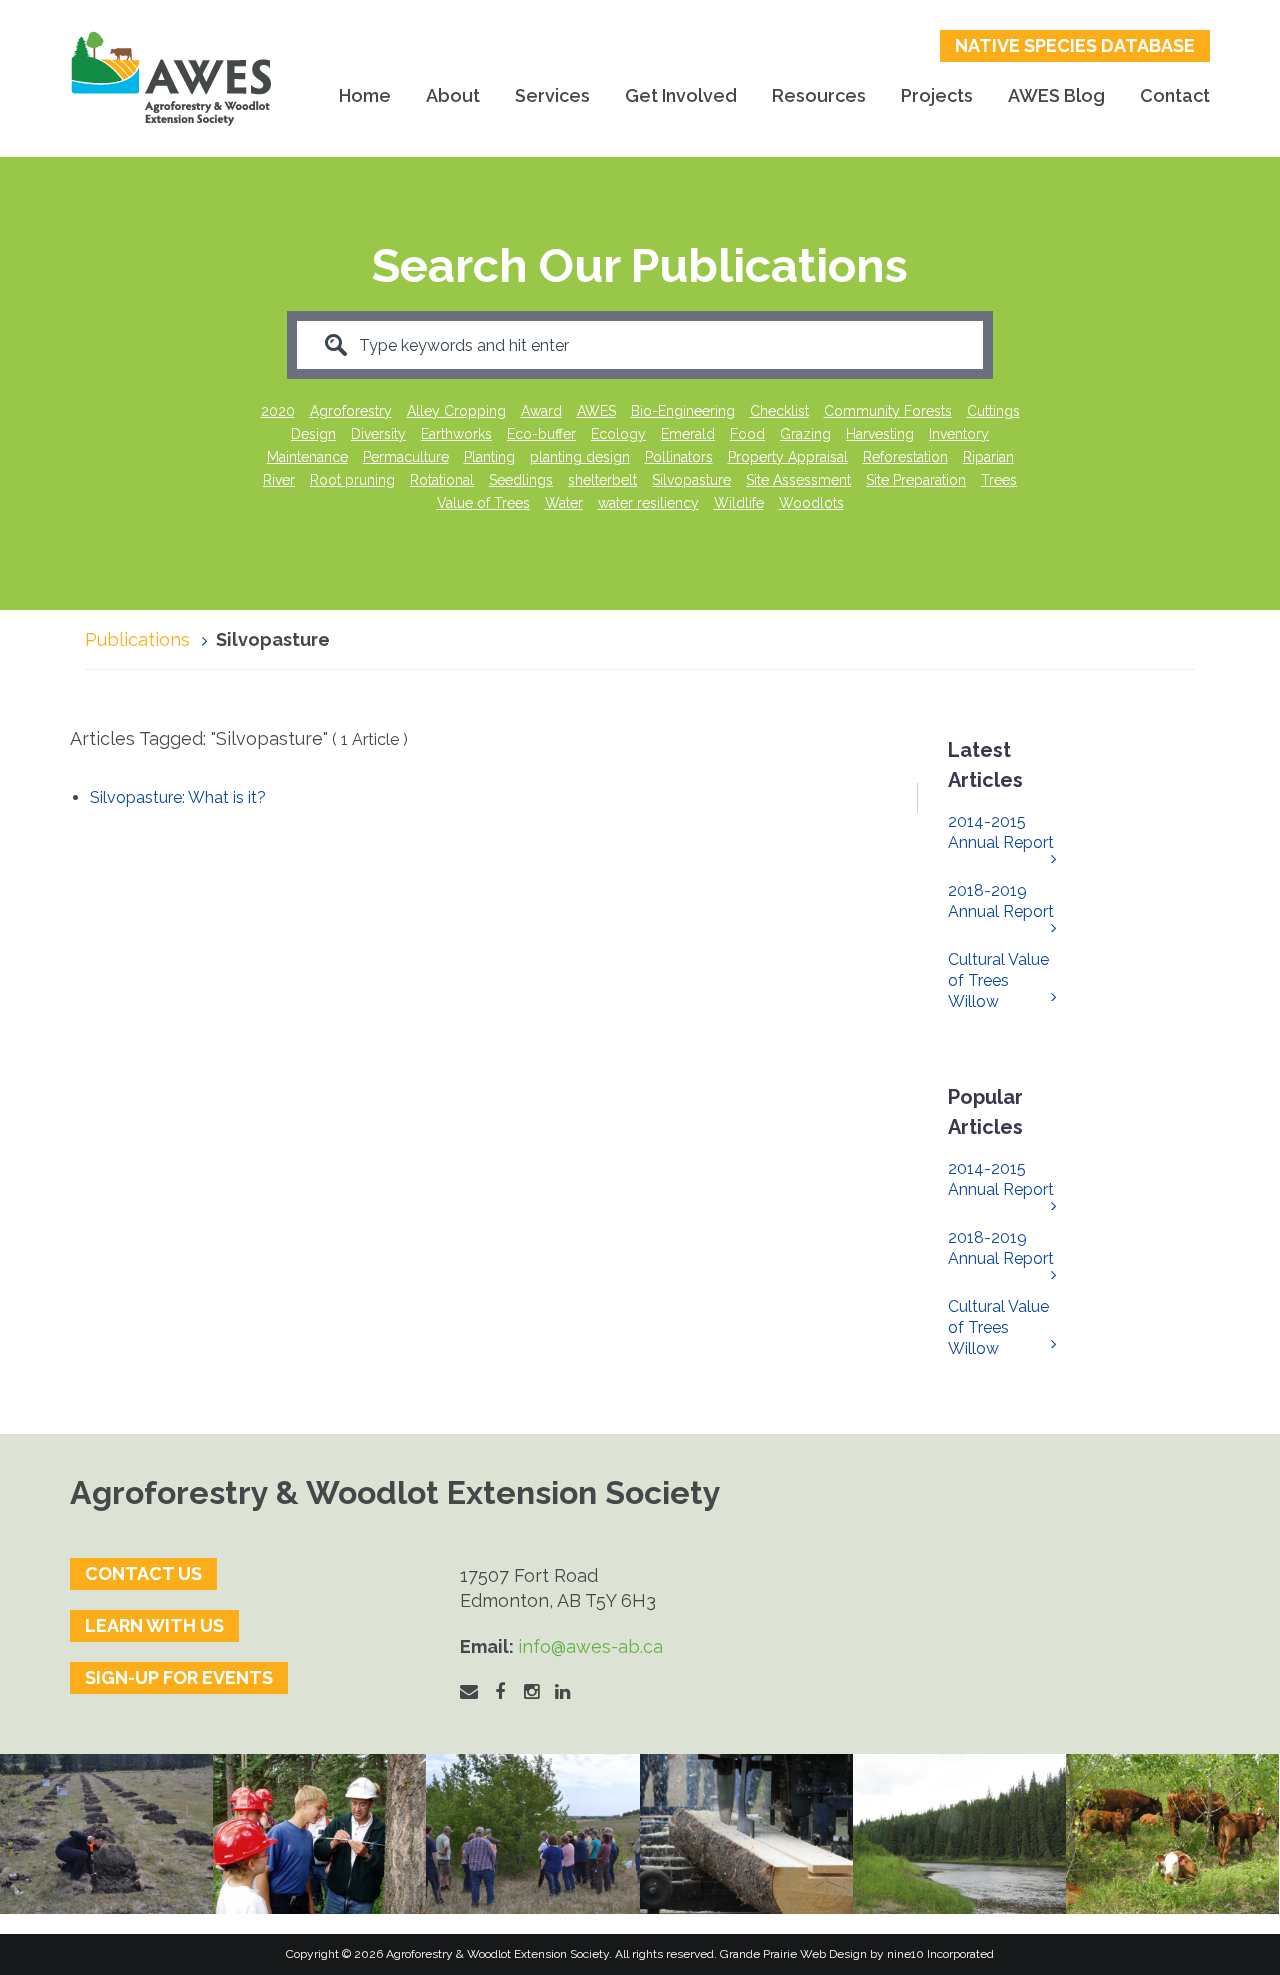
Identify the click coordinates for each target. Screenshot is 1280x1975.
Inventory (959, 434)
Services (552, 95)
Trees (999, 480)
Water (564, 503)
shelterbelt (602, 480)
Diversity (378, 434)
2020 (278, 411)
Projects (937, 95)
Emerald (688, 434)
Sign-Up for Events (179, 1677)
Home (365, 95)
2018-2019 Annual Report (1001, 901)
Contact (1175, 95)
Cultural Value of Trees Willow (998, 980)
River (279, 480)
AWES (596, 411)
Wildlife (739, 503)
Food (747, 434)
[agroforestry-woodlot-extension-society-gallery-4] (1172, 1834)
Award (541, 411)
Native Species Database (1075, 45)
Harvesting (880, 434)
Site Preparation (916, 480)
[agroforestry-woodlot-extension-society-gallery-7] (532, 1834)
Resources (819, 95)
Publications (137, 639)
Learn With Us (154, 1625)
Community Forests (888, 411)
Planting (489, 457)
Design (313, 434)
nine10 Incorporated (940, 1954)
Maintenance (307, 457)
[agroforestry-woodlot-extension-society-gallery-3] (959, 1834)
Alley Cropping (456, 411)
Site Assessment (798, 480)
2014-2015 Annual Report (1001, 832)
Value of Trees (483, 503)
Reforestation (905, 457)
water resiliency (648, 503)
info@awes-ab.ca (590, 1646)
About (453, 95)
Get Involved (681, 95)
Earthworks (456, 434)
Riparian (988, 457)
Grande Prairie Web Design (793, 1954)
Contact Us (143, 1573)
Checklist (779, 411)
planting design (580, 457)
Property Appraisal (788, 457)
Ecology (618, 434)
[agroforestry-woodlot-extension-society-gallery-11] (106, 1834)
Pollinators (679, 457)
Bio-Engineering (683, 411)
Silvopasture (691, 480)
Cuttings (993, 411)
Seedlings (521, 480)
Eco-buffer (541, 434)
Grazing (805, 434)
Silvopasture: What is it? (178, 797)
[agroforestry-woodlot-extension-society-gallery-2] (746, 1834)
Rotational (442, 480)
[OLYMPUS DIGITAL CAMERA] (319, 1834)
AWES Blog (1056, 95)
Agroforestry (351, 411)
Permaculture (406, 457)
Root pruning (352, 480)
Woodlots (811, 503)
